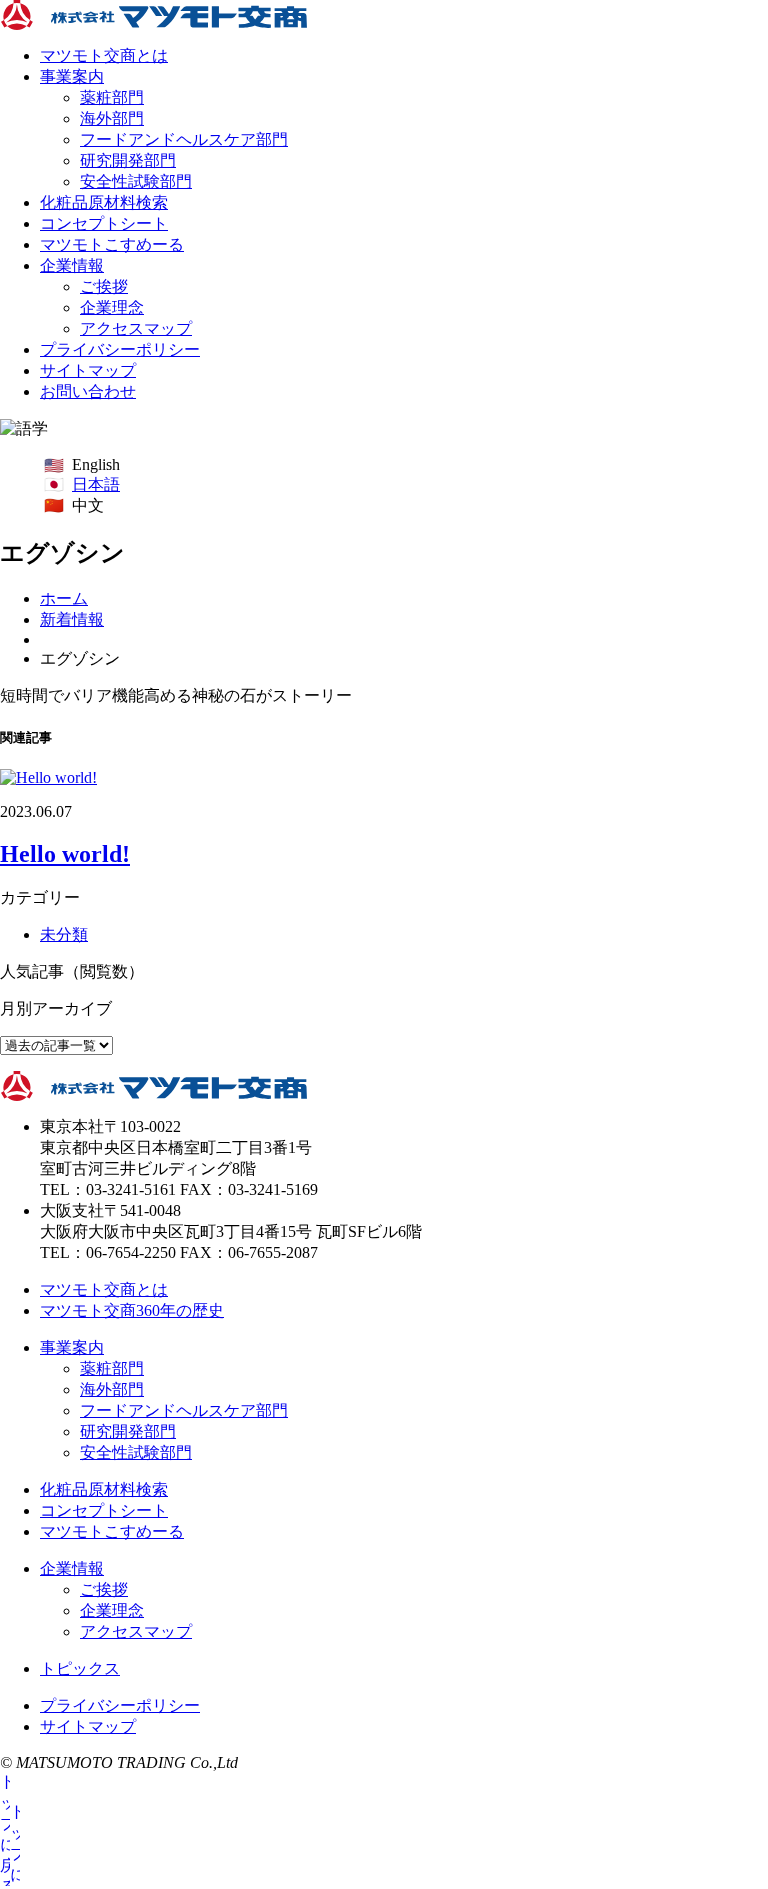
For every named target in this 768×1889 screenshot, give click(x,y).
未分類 (64, 934)
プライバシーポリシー (120, 349)
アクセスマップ (136, 328)
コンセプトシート (104, 223)
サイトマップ (88, 370)
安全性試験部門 (136, 181)
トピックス (80, 1668)
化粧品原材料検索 (104, 202)
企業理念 (112, 307)
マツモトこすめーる (112, 244)
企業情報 (72, 265)
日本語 (96, 484)
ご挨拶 (104, 286)
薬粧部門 (112, 97)
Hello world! (65, 854)
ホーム (64, 598)
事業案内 (72, 76)
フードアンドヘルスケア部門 (184, 139)
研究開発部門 (128, 160)
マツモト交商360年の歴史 (132, 1310)
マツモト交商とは (104, 55)
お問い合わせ (88, 391)
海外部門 (112, 118)
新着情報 (72, 619)
